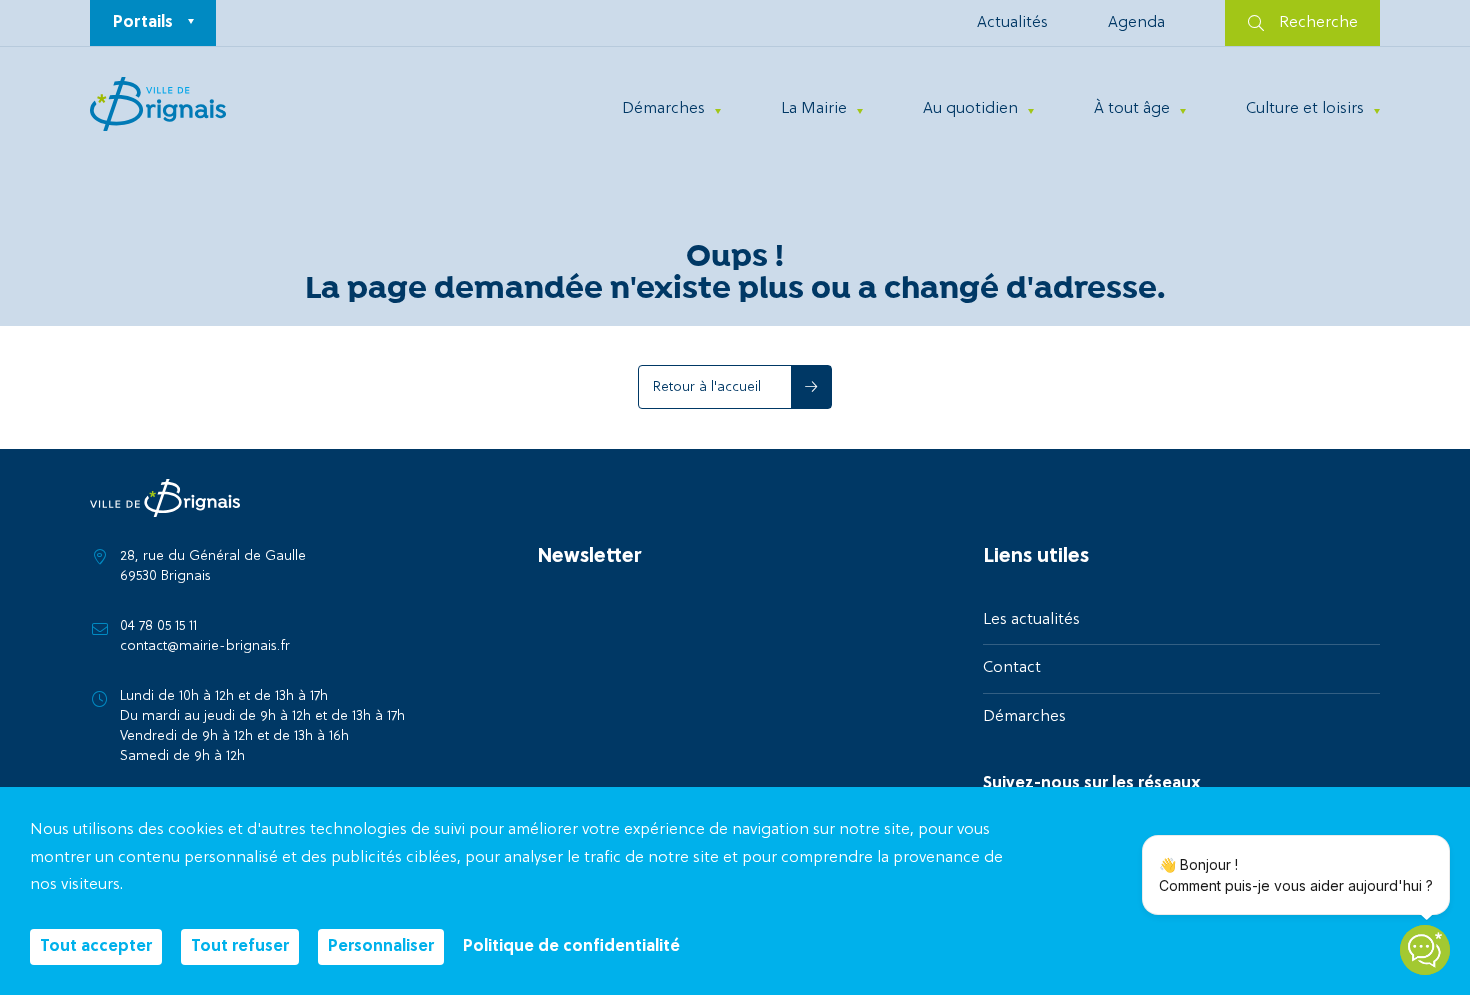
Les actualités (1031, 620)
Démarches (663, 109)
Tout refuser (240, 947)
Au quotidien (970, 109)
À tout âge (1132, 109)
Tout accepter (96, 947)
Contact (1012, 668)
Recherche (1318, 23)
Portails (143, 23)
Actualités (1012, 23)
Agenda (1136, 23)
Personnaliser (381, 947)
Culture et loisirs (1305, 109)
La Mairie (814, 109)
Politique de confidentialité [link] (571, 947)
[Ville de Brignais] (158, 104)
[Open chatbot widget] (1425, 950)
